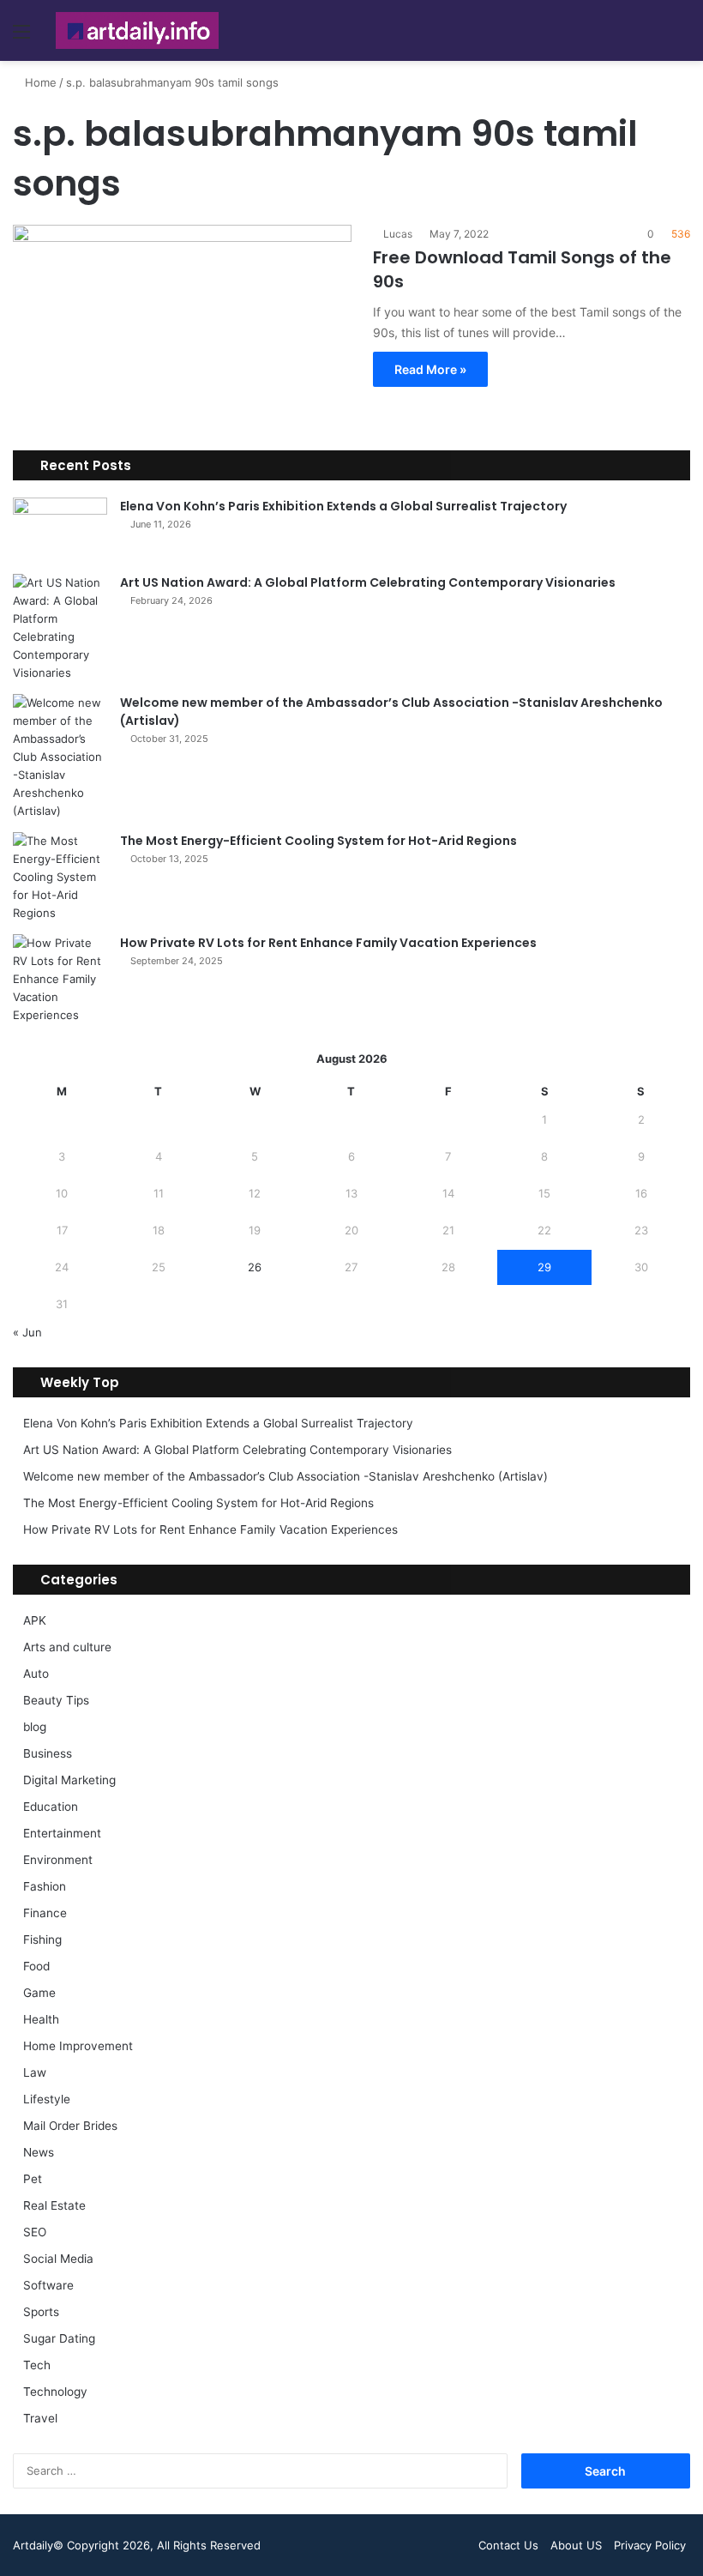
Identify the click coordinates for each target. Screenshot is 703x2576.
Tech (37, 2365)
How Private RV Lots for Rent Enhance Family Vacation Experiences (328, 943)
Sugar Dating (59, 2338)
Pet (33, 2179)
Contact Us (508, 2545)
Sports (41, 2312)
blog (35, 1727)
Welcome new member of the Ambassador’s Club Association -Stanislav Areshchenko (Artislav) (285, 1476)
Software (48, 2285)
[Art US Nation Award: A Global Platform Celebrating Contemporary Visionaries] (60, 628)
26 (255, 1267)
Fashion (45, 1886)
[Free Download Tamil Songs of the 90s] (182, 320)
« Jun (27, 1332)
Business (48, 1753)
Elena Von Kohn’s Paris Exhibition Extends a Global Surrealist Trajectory (343, 506)
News (39, 2152)
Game (39, 1993)
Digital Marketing (69, 1780)
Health (41, 2019)
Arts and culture (67, 1647)
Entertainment (62, 1833)
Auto (36, 1674)
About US (576, 2545)
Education (51, 1807)
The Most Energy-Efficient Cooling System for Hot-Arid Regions (318, 841)
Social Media (58, 2259)
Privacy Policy (650, 2545)
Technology (55, 2392)
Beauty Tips (56, 1700)
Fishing (42, 1940)
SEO (35, 2232)
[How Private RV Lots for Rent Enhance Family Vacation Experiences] (60, 979)
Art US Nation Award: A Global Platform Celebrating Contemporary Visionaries (368, 582)
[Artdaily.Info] (137, 30)
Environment (58, 1860)
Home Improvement (78, 2046)
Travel (40, 2418)
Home (39, 82)
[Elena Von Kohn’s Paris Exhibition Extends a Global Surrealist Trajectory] (60, 530)
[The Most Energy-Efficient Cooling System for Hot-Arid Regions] (60, 877)
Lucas (398, 234)
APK (35, 1620)
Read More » (430, 369)
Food (36, 1966)
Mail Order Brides (70, 2126)
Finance (45, 1913)
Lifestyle (47, 2099)
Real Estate (54, 2205)
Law (35, 2072)
